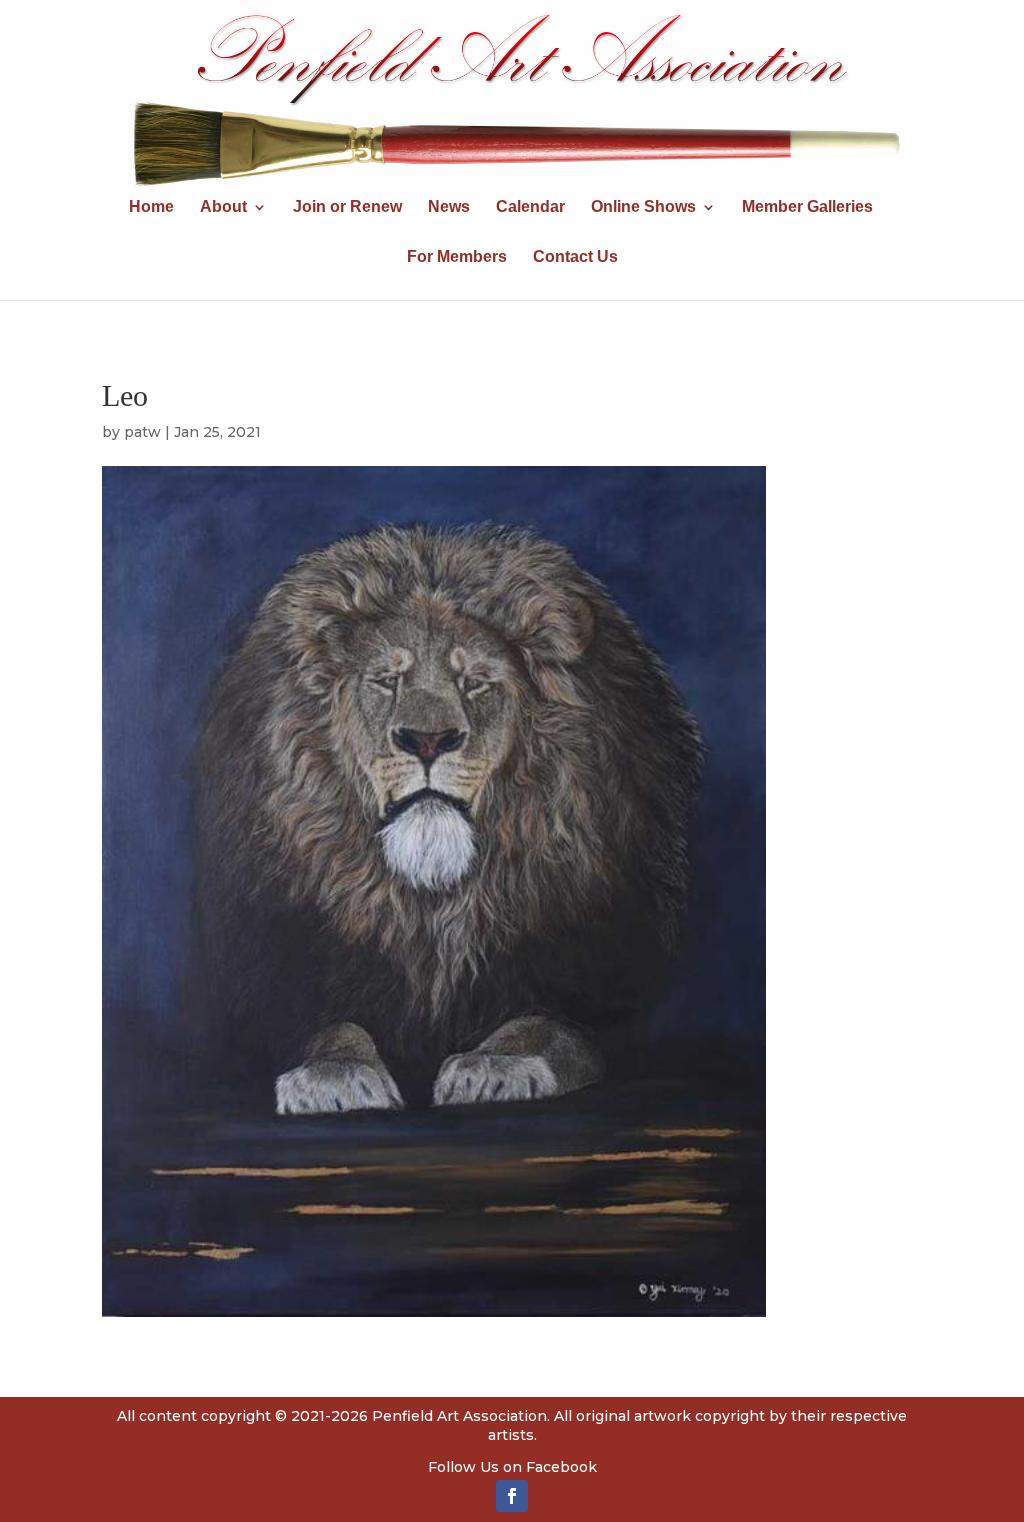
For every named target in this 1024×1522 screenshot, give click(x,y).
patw (142, 432)
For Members (457, 257)
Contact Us (575, 257)
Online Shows (643, 207)
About (223, 207)
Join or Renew (347, 207)
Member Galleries (807, 207)
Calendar (530, 207)
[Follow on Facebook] (512, 1496)
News (449, 207)
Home (151, 207)
